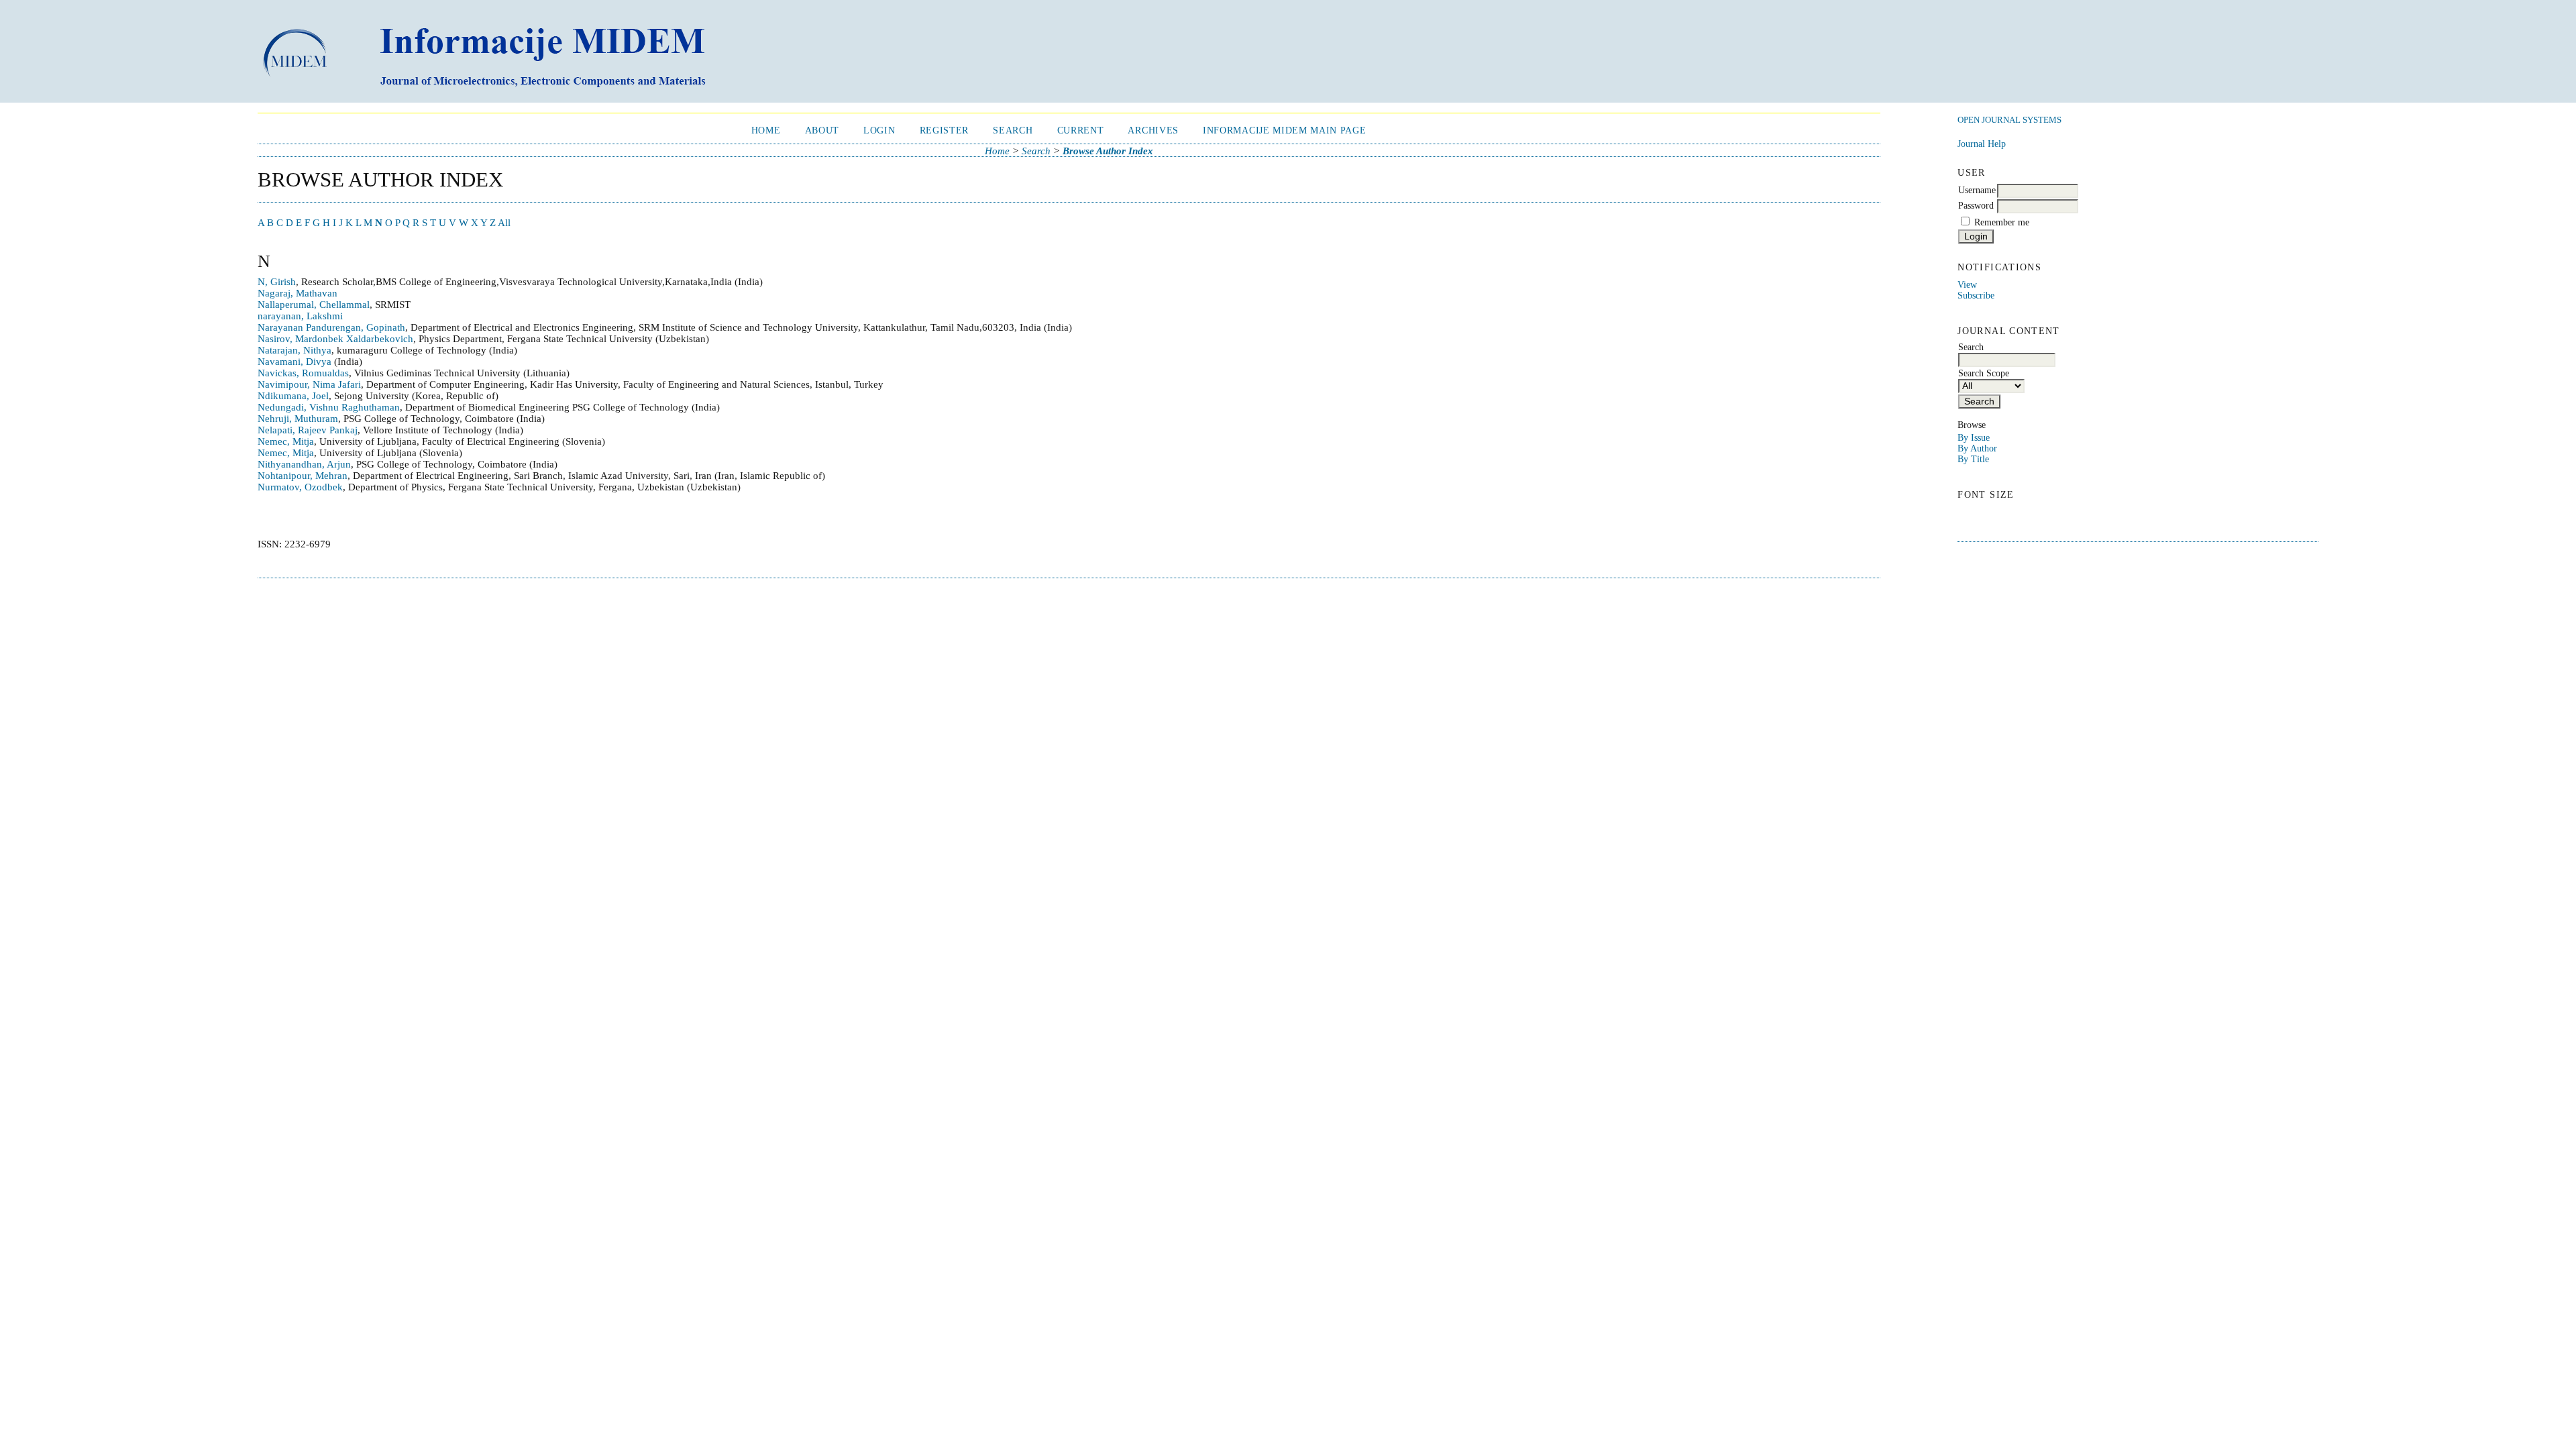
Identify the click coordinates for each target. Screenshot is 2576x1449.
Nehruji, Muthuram (298, 419)
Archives (1153, 130)
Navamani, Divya (294, 362)
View (1967, 285)
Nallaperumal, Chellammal (314, 305)
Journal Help (1982, 144)
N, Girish (277, 282)
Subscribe (1976, 296)
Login (879, 130)
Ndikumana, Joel (293, 396)
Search (1013, 130)
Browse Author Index (1108, 151)
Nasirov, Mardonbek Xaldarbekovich (335, 339)
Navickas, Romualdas (303, 373)
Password (1976, 206)
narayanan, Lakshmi (300, 316)
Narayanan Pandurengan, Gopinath (331, 327)
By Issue (1974, 438)
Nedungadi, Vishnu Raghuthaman (329, 407)
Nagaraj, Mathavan (298, 293)
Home (766, 130)
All (504, 223)
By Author (1977, 448)
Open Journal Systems (2009, 120)
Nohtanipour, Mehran (303, 476)
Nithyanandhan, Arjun (304, 464)
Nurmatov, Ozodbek (300, 487)
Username (1977, 190)
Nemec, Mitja (286, 441)
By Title (1973, 459)
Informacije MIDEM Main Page (1284, 130)
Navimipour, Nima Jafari (309, 384)
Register (944, 130)
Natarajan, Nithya (294, 350)
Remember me (2002, 222)
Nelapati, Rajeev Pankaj (308, 430)
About (822, 130)
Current (1081, 130)
